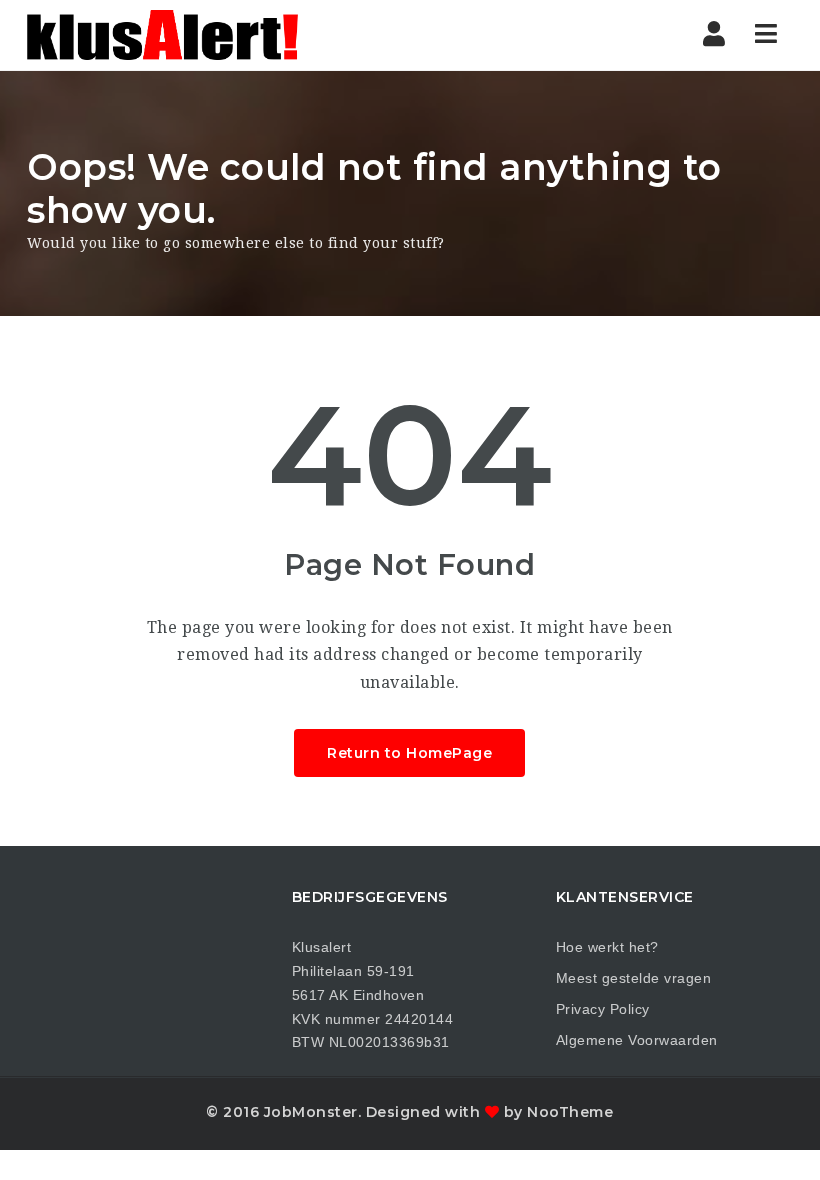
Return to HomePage (409, 753)
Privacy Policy (603, 1009)
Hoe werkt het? (607, 947)
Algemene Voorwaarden (637, 1040)
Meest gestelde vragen (634, 978)
